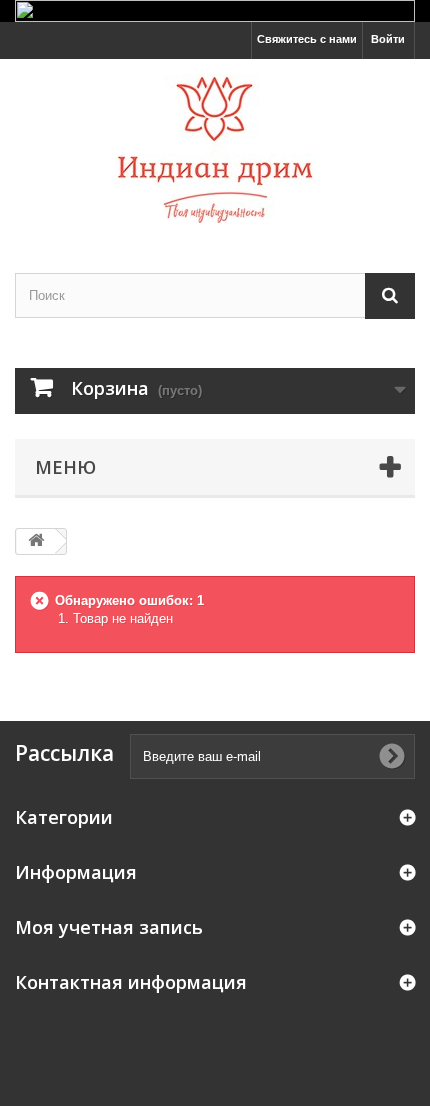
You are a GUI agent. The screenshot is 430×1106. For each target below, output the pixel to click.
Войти (388, 39)
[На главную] (36, 541)
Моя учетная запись (109, 927)
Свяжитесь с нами (307, 39)
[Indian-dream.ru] (215, 148)
